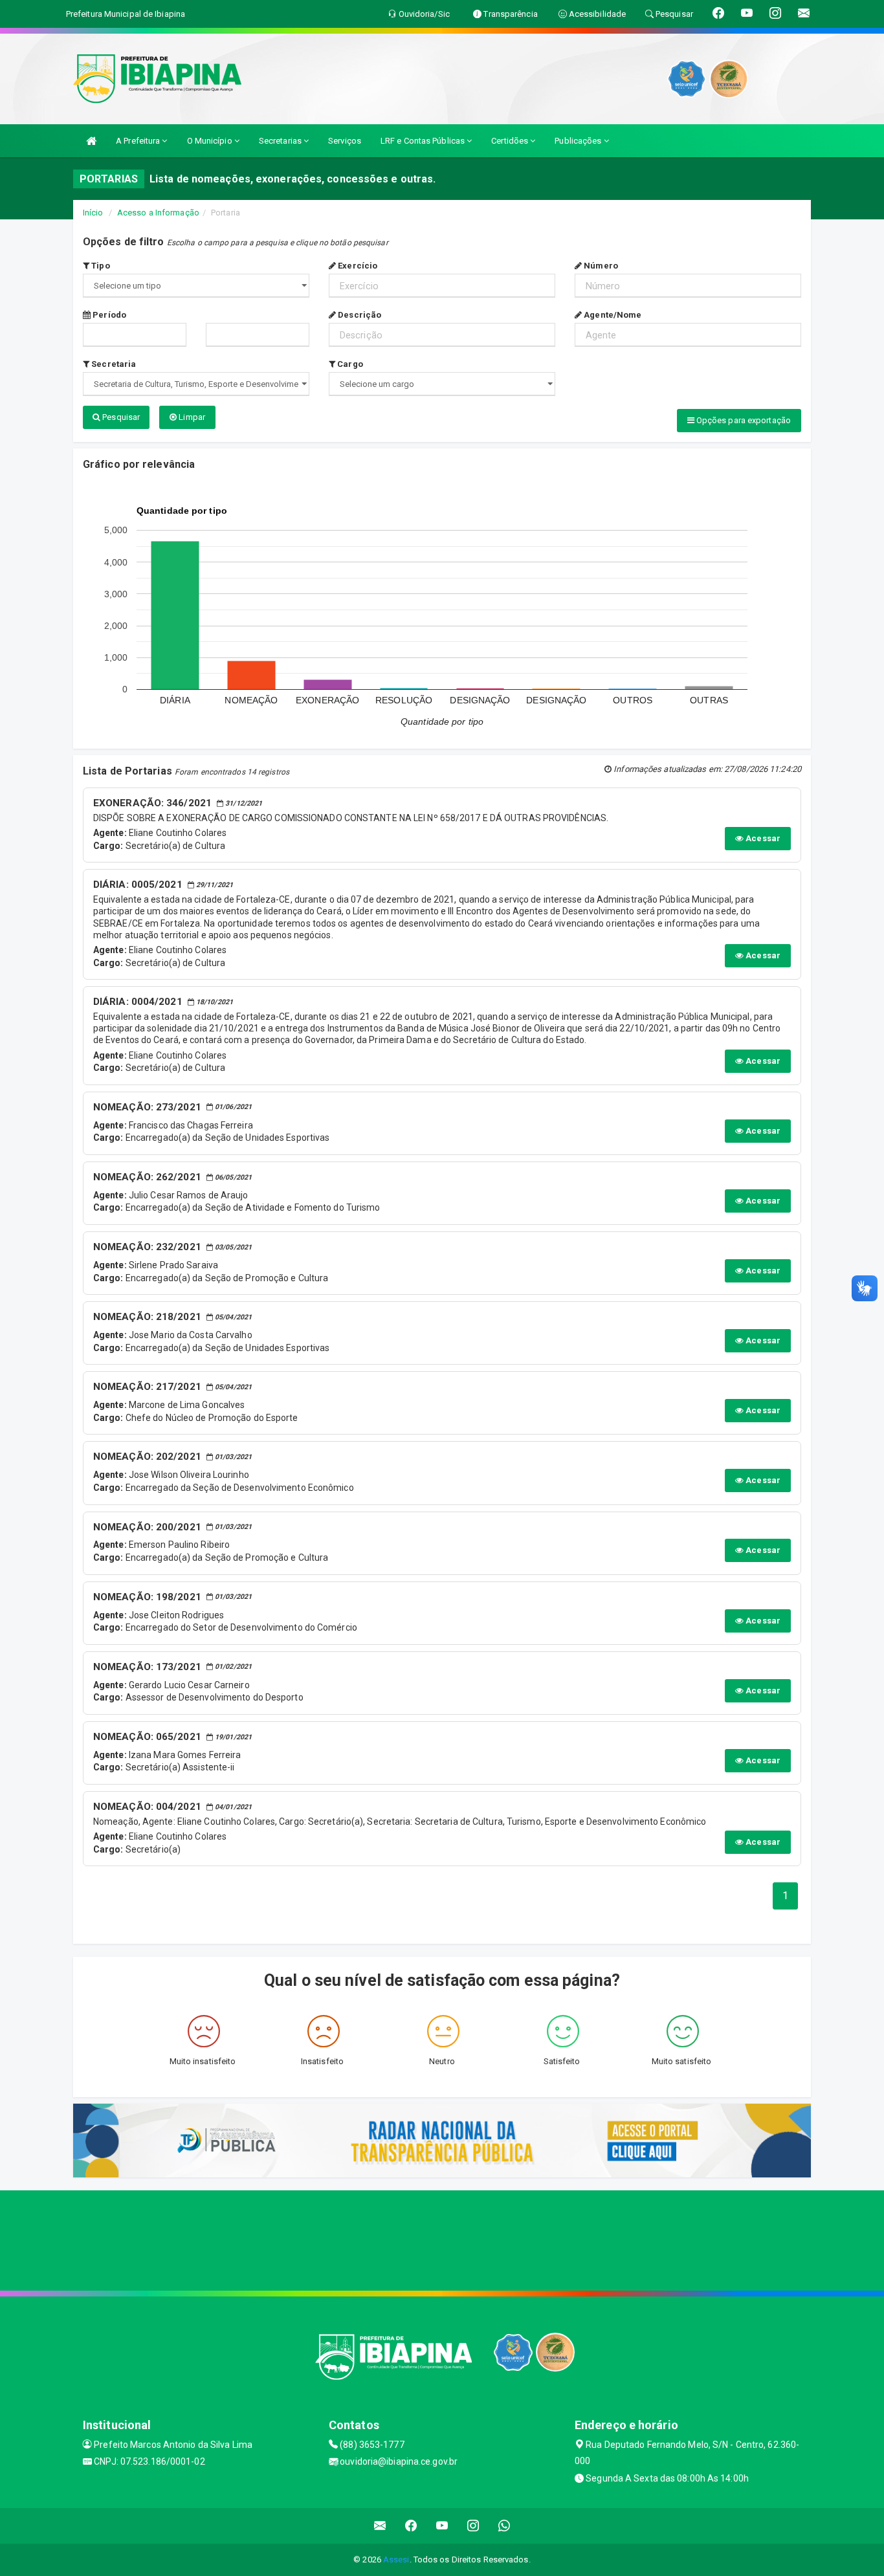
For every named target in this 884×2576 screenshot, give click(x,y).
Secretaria (113, 364)
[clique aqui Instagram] (473, 2526)
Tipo (100, 266)
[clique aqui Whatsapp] (504, 2526)
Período (108, 315)
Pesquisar (120, 417)
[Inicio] (91, 141)
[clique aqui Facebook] (411, 2526)
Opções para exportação (743, 420)
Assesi (396, 2559)
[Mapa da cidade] (442, 2239)
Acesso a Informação (158, 213)
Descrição (359, 315)
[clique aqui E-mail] (380, 2526)
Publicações (579, 141)
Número (600, 266)
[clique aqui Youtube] (442, 2526)
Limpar (191, 417)
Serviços (345, 141)
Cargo (349, 364)
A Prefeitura (139, 141)
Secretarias (281, 141)
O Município (211, 141)
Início (93, 213)
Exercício (357, 266)
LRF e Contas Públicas (424, 141)
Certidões (511, 141)
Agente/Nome (612, 315)
